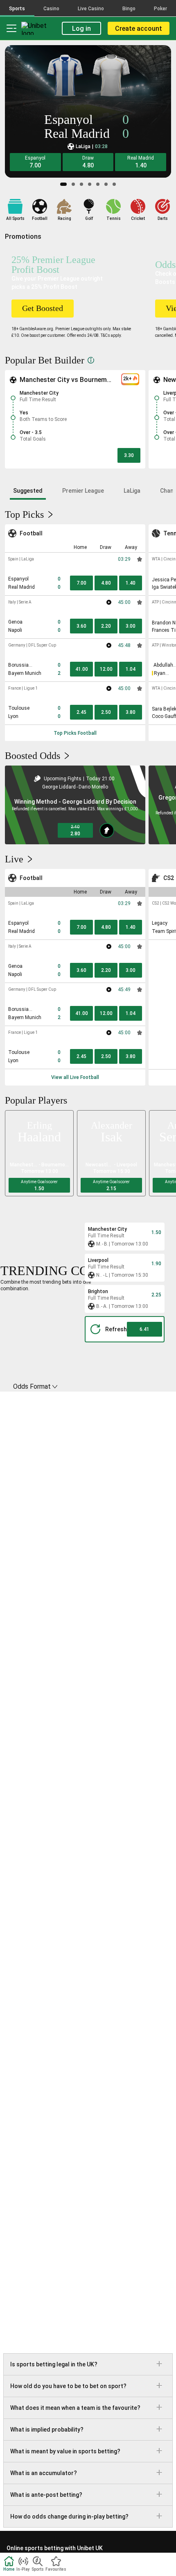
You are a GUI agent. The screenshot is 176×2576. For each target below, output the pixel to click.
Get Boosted (43, 308)
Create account (139, 29)
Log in (81, 29)
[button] (35, 162)
